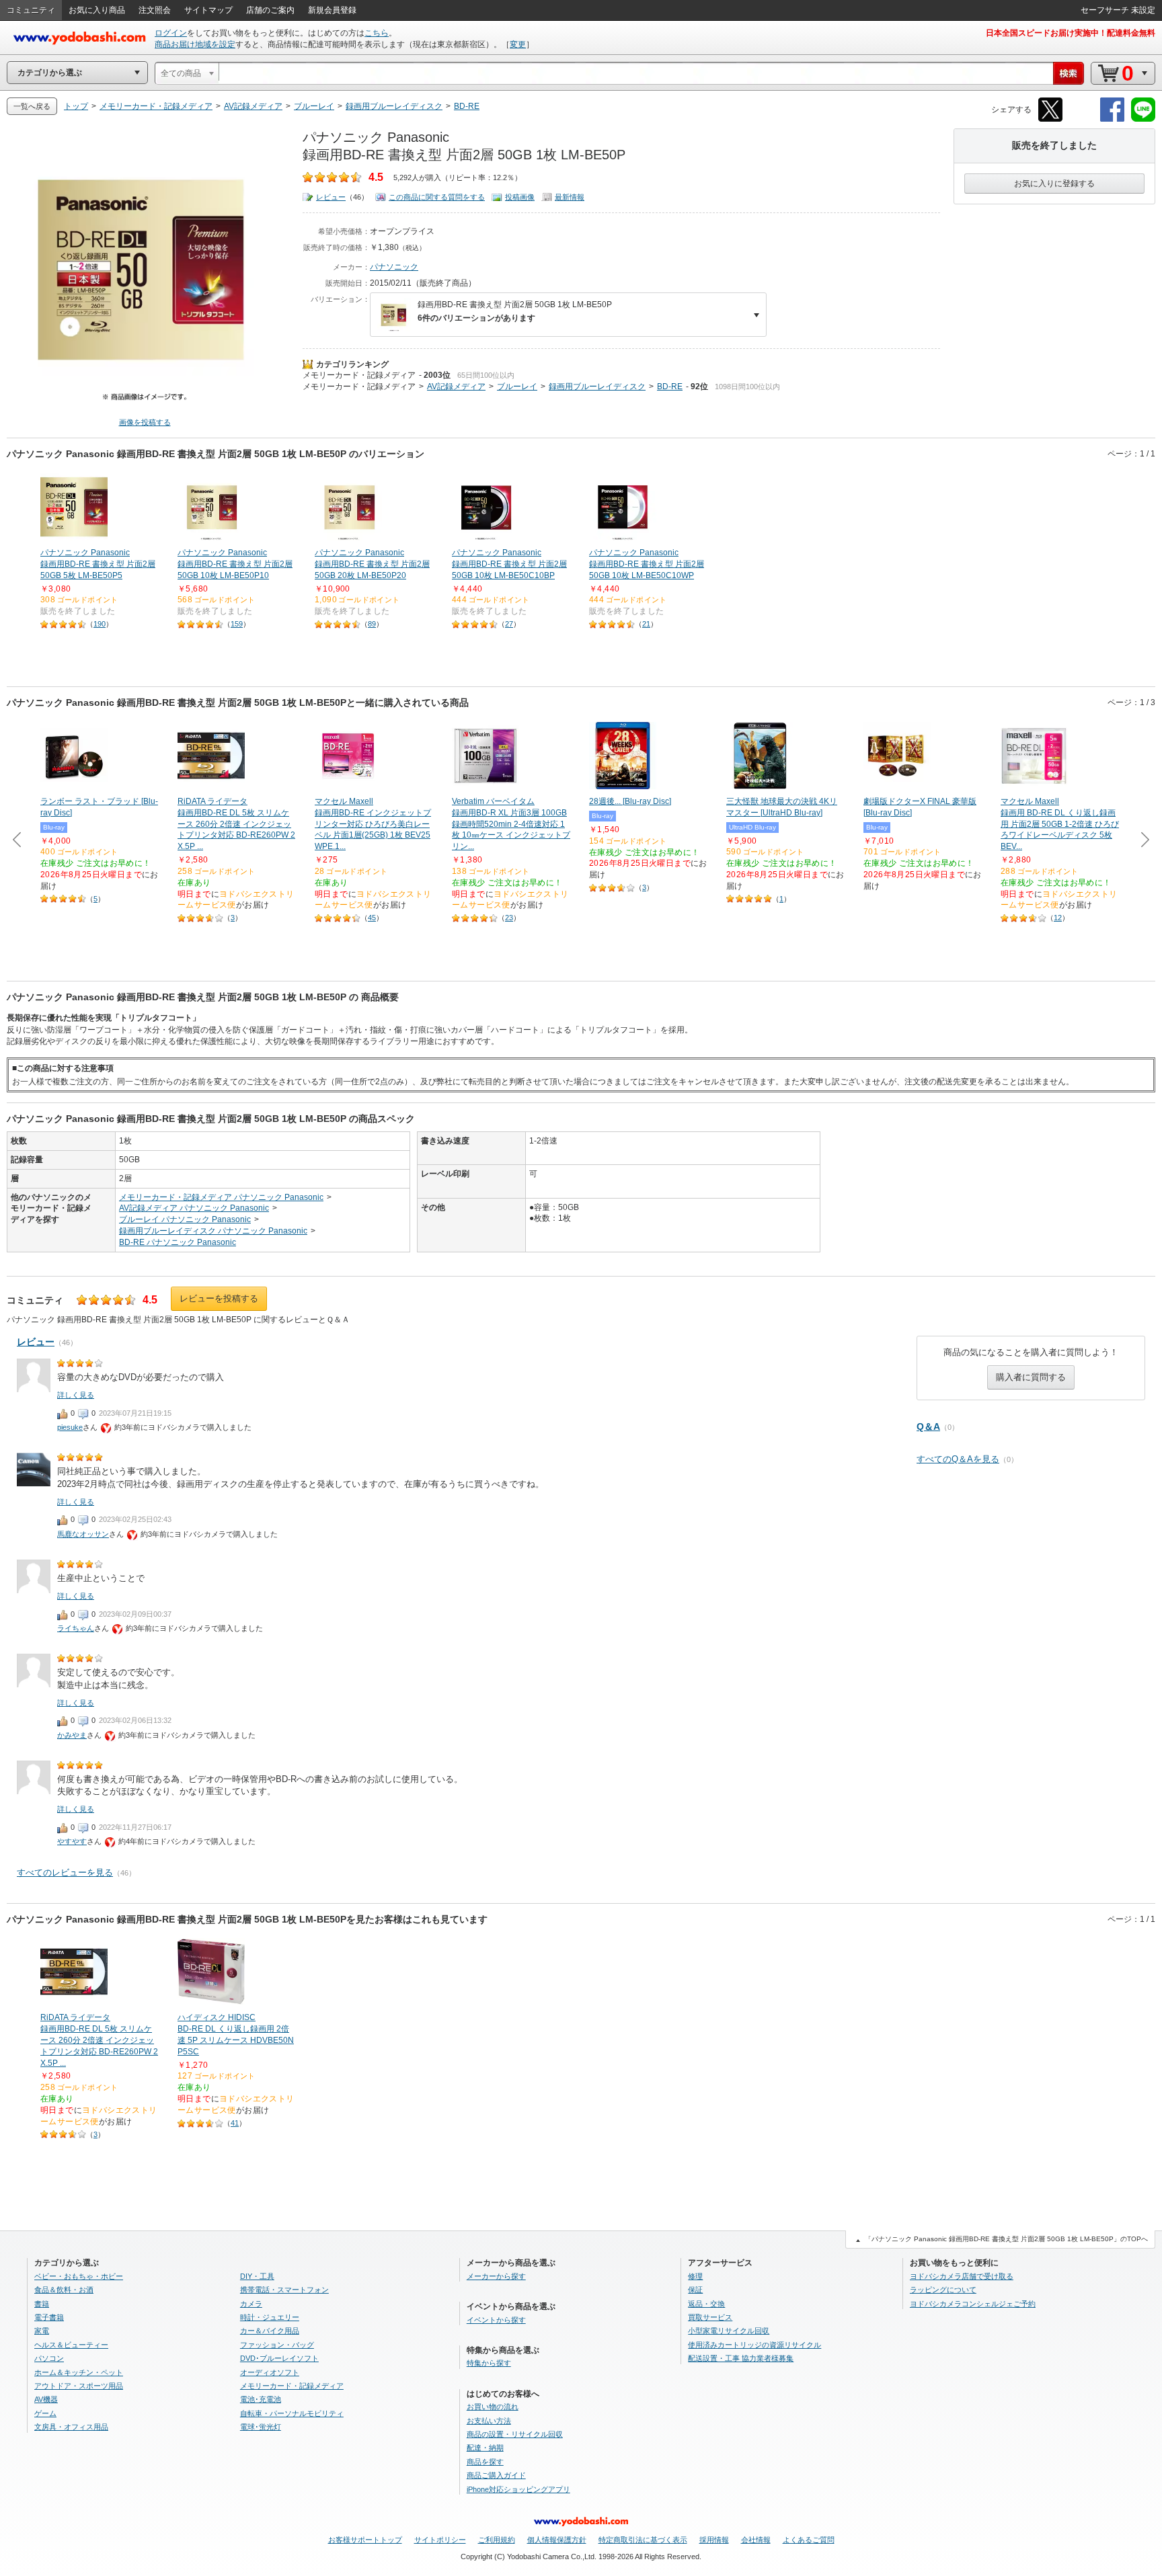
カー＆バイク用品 (270, 2331)
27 (509, 624)
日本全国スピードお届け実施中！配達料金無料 (1071, 33)
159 (237, 624)
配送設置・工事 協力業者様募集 (741, 2358)
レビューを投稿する (219, 1298)
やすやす (72, 1841)
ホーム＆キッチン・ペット (79, 2372)
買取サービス (710, 2317)
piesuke (70, 1427)
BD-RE (670, 387)
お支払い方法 (489, 2421)
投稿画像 (520, 197)
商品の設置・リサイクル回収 (515, 2434)
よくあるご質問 (809, 2540)
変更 (518, 44)
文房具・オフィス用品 (71, 2427)
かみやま (72, 1735)
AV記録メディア (456, 387)
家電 (42, 2331)
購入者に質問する (1031, 1377)
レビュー (331, 197)
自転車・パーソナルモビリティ (292, 2413)
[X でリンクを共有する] (1050, 119)
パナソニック (394, 267)
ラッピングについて (943, 2290)
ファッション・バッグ (277, 2345)
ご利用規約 (497, 2540)
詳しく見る (76, 1395)
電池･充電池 (261, 2399)
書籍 (42, 2304)
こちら (377, 33)
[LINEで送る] (1143, 119)
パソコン (49, 2358)
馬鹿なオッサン (83, 1534)
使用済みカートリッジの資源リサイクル (754, 2345)
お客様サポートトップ (365, 2540)
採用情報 (714, 2540)
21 (646, 624)
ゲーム (45, 2413)
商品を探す (485, 2462)
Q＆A (928, 1426)
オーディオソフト (270, 2372)
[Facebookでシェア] (1112, 119)
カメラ (251, 2304)
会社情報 (756, 2540)
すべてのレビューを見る (65, 1873)
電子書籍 (49, 2317)
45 (372, 918)
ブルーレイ (517, 387)
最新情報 (570, 197)
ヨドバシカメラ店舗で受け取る (962, 2276)
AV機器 (46, 2399)
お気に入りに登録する (1054, 184)
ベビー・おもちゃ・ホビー (79, 2276)
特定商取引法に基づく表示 (643, 2540)
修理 (695, 2276)
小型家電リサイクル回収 (729, 2331)
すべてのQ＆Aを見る (958, 1459)
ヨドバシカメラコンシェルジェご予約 (973, 2304)
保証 (695, 2290)
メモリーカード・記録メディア (359, 375)
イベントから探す (496, 2320)
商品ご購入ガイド (496, 2475)
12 (1058, 918)
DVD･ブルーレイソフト (279, 2358)
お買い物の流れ (493, 2407)
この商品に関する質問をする (437, 197)
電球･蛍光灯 (261, 2427)
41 (235, 2123)
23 (509, 918)
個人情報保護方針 (557, 2540)
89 (372, 624)
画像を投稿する (145, 422)
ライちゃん (76, 1628)
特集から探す (489, 2363)
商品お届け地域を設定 (195, 44)
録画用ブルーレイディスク (597, 387)
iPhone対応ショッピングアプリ (518, 2489)
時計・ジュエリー (270, 2317)
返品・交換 (706, 2304)
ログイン (171, 33)
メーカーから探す (496, 2276)
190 (100, 624)
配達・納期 (485, 2448)
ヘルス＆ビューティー (71, 2345)
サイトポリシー (440, 2540)
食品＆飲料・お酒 (64, 2290)
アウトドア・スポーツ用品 (79, 2386)
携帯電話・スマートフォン (284, 2290)
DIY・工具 (257, 2276)
